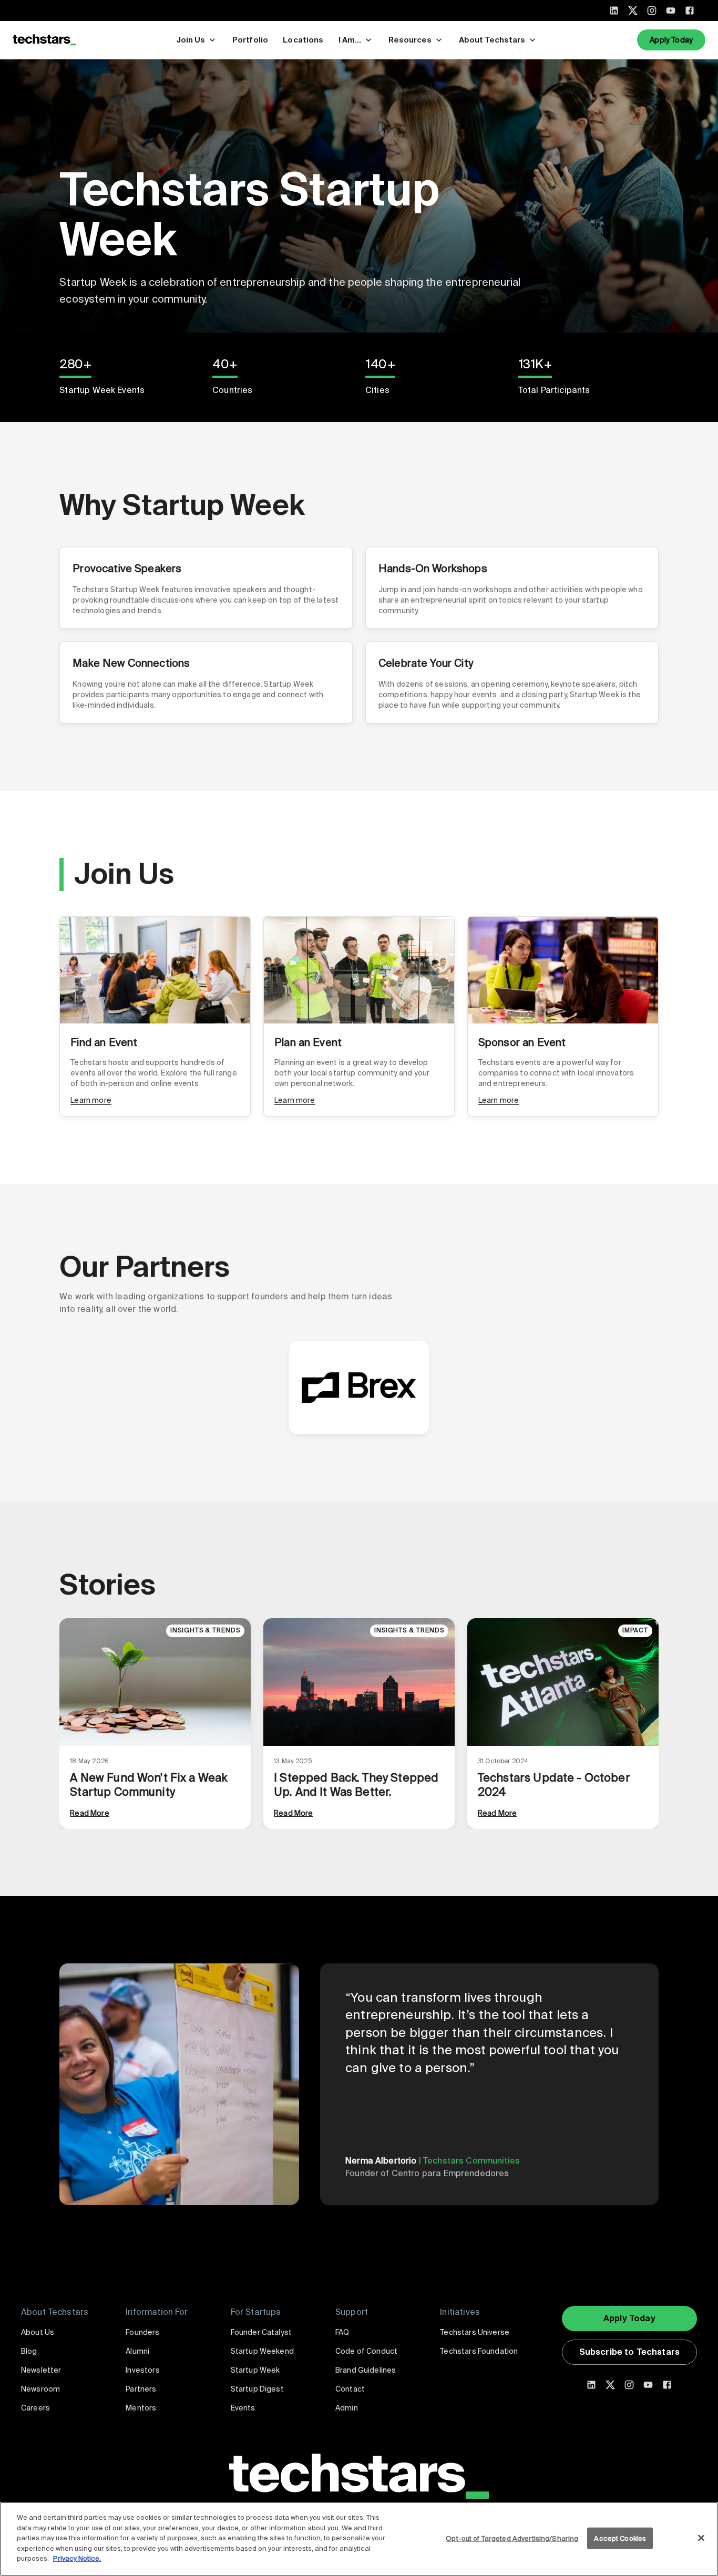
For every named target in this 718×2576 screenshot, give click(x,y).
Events (243, 2408)
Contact (350, 2389)
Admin (347, 2408)
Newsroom (40, 2389)
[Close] (701, 2538)
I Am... (350, 40)
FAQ (342, 2332)
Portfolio (250, 40)
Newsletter (41, 2370)
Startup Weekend (262, 2351)
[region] (359, 2539)
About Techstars (492, 40)
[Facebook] (690, 11)
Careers (35, 2408)
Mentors (141, 2408)
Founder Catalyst (261, 2332)
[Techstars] (44, 40)
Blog (29, 2351)
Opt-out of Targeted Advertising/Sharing (512, 2538)
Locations (303, 40)
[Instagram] (652, 11)
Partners (141, 2389)
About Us (38, 2332)
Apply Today (671, 40)
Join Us (191, 40)
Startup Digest (257, 2389)
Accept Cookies (620, 2538)
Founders (142, 2332)
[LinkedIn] (614, 11)
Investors (142, 2370)
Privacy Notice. (77, 2558)
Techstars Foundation (479, 2351)
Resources (410, 40)
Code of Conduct (366, 2351)
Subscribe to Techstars (629, 2352)
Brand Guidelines (366, 2370)
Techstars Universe (475, 2332)
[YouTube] (671, 11)
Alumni (137, 2351)
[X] (633, 11)
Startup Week (255, 2370)
